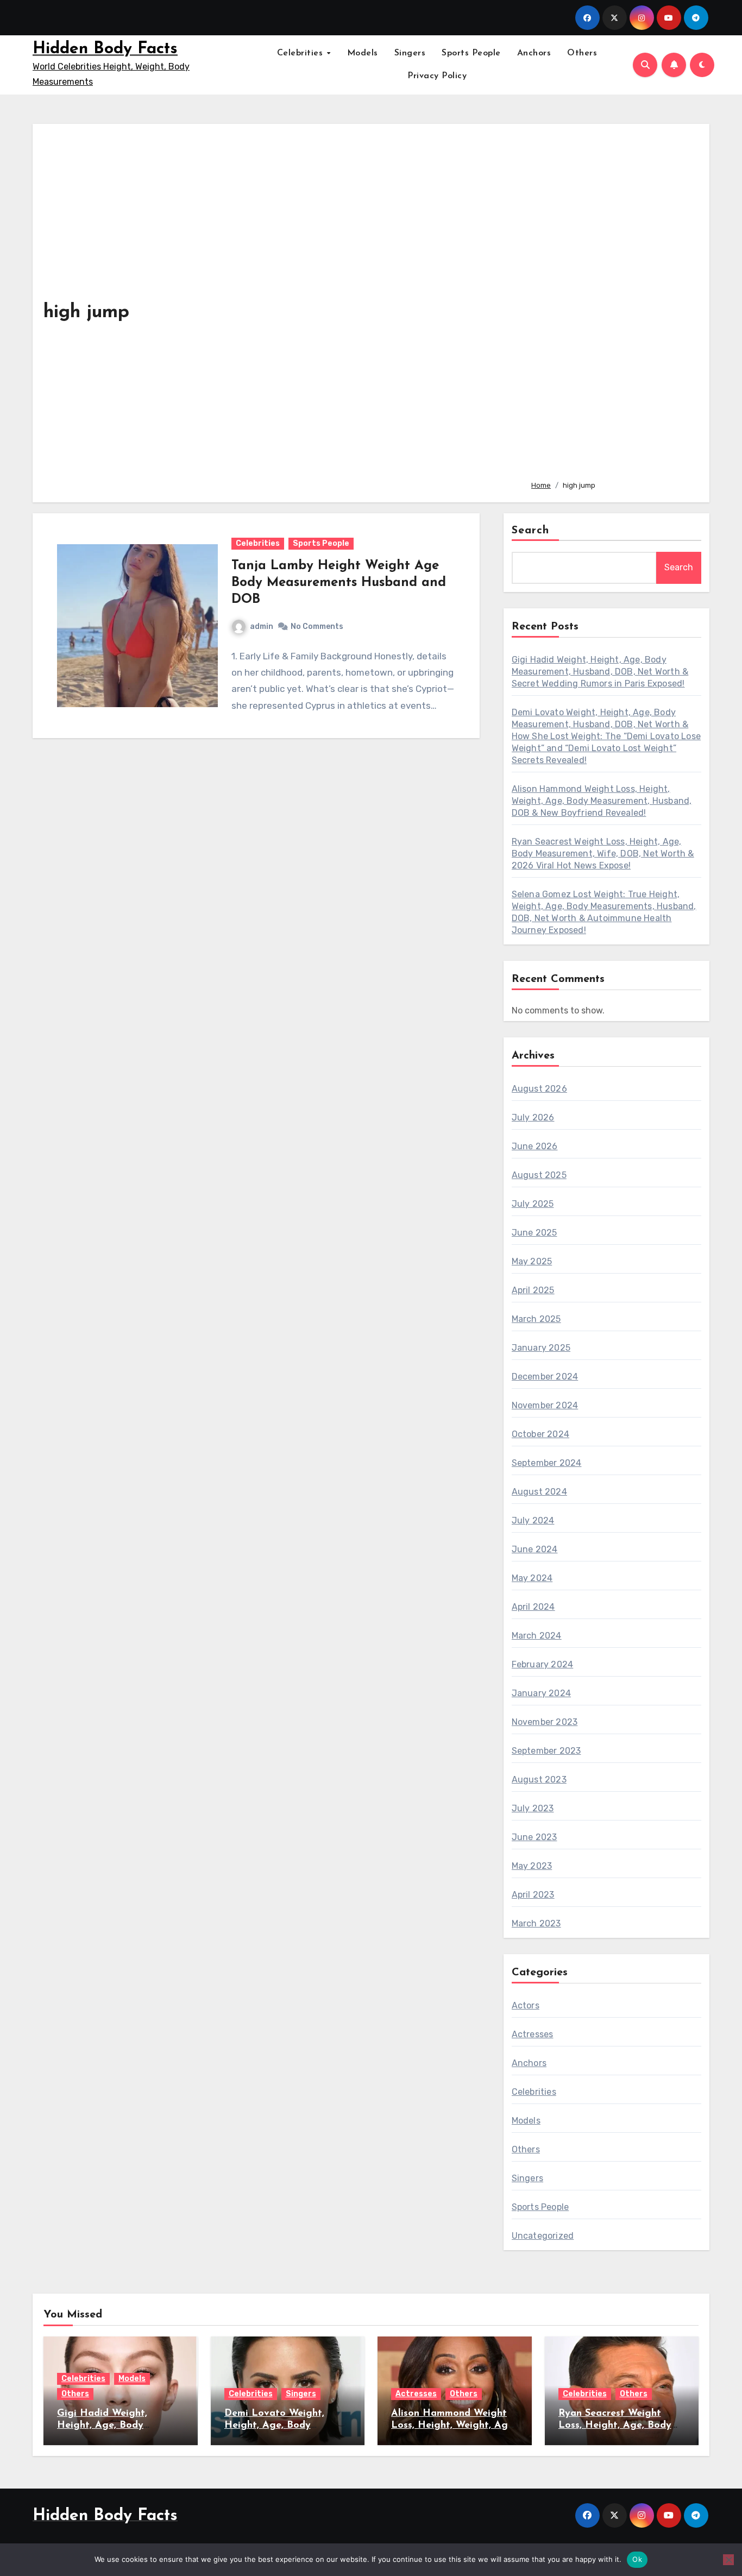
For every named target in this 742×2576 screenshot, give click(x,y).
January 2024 (541, 1693)
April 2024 (533, 1607)
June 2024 (535, 1549)
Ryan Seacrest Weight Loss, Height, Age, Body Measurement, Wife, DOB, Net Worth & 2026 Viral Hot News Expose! (603, 854)
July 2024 (533, 1520)
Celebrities (301, 53)
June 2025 (535, 1233)
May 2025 (532, 1261)
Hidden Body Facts (105, 49)
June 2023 (535, 1837)
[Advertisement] (612, 303)
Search (531, 531)
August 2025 (539, 1175)
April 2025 (533, 1290)
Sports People (471, 53)
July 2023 (533, 1808)
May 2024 (532, 1578)
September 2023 (546, 1751)
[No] (728, 2560)
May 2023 (532, 1866)
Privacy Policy (437, 76)
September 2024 (547, 1463)
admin (262, 626)
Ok (637, 2559)
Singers (410, 53)
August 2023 (539, 1780)
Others (582, 53)
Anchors (534, 53)
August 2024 (539, 1492)
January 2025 (541, 1348)
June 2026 (535, 1146)
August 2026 (539, 1089)
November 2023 (545, 1722)
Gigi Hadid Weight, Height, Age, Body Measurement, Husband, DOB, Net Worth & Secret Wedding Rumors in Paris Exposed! (600, 672)
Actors (526, 2005)
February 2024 (543, 1664)
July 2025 (533, 1204)
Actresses (533, 2034)
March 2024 (537, 1636)
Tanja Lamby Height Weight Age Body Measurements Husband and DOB (339, 583)
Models (363, 53)
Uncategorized (543, 2236)
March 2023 (536, 1923)
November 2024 (545, 1405)
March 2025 (536, 1319)
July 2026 (533, 1117)
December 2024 (545, 1377)
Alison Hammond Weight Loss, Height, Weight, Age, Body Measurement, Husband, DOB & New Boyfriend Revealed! (602, 801)
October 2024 (540, 1434)
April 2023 (533, 1895)
